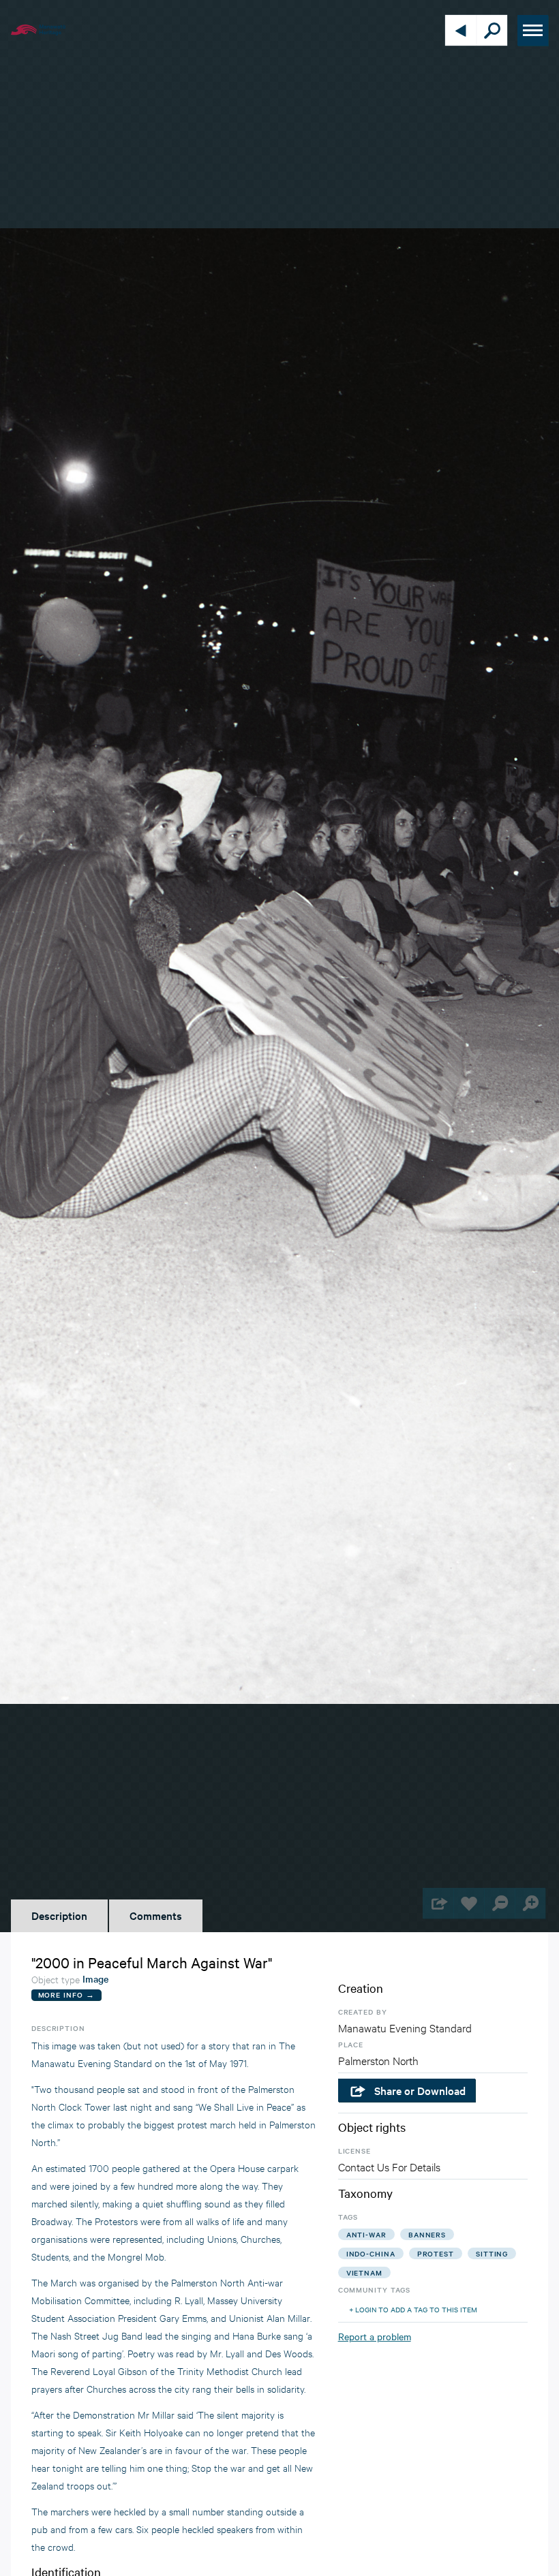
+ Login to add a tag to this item (413, 2309)
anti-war (366, 2234)
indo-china (371, 2253)
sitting (492, 2253)
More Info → (66, 1995)
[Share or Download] (438, 1903)
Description (59, 1915)
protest (436, 2253)
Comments (156, 1915)
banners (427, 2234)
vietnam (364, 2272)
